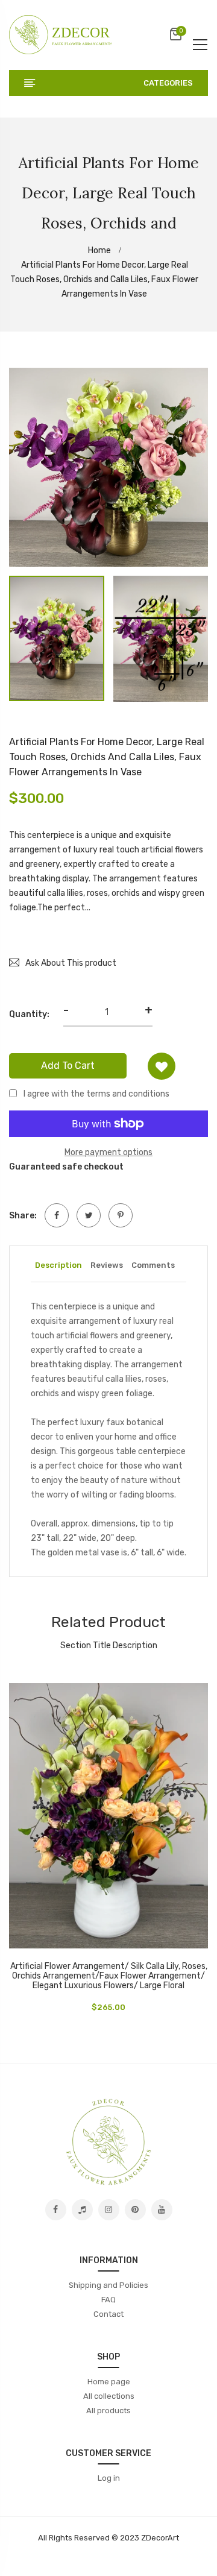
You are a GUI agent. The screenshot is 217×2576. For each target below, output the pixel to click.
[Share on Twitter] (89, 1215)
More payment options (108, 1152)
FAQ (108, 2300)
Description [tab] (58, 1265)
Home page (109, 2382)
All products (108, 2411)
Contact (108, 2314)
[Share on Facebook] (57, 1215)
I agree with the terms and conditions (96, 1094)
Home (100, 250)
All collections (109, 2396)
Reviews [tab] (107, 1265)
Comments (153, 1265)
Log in (109, 2478)
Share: (23, 1216)
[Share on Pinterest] (121, 1215)
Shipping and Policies (108, 2285)
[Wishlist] (162, 1066)
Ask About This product (71, 963)
